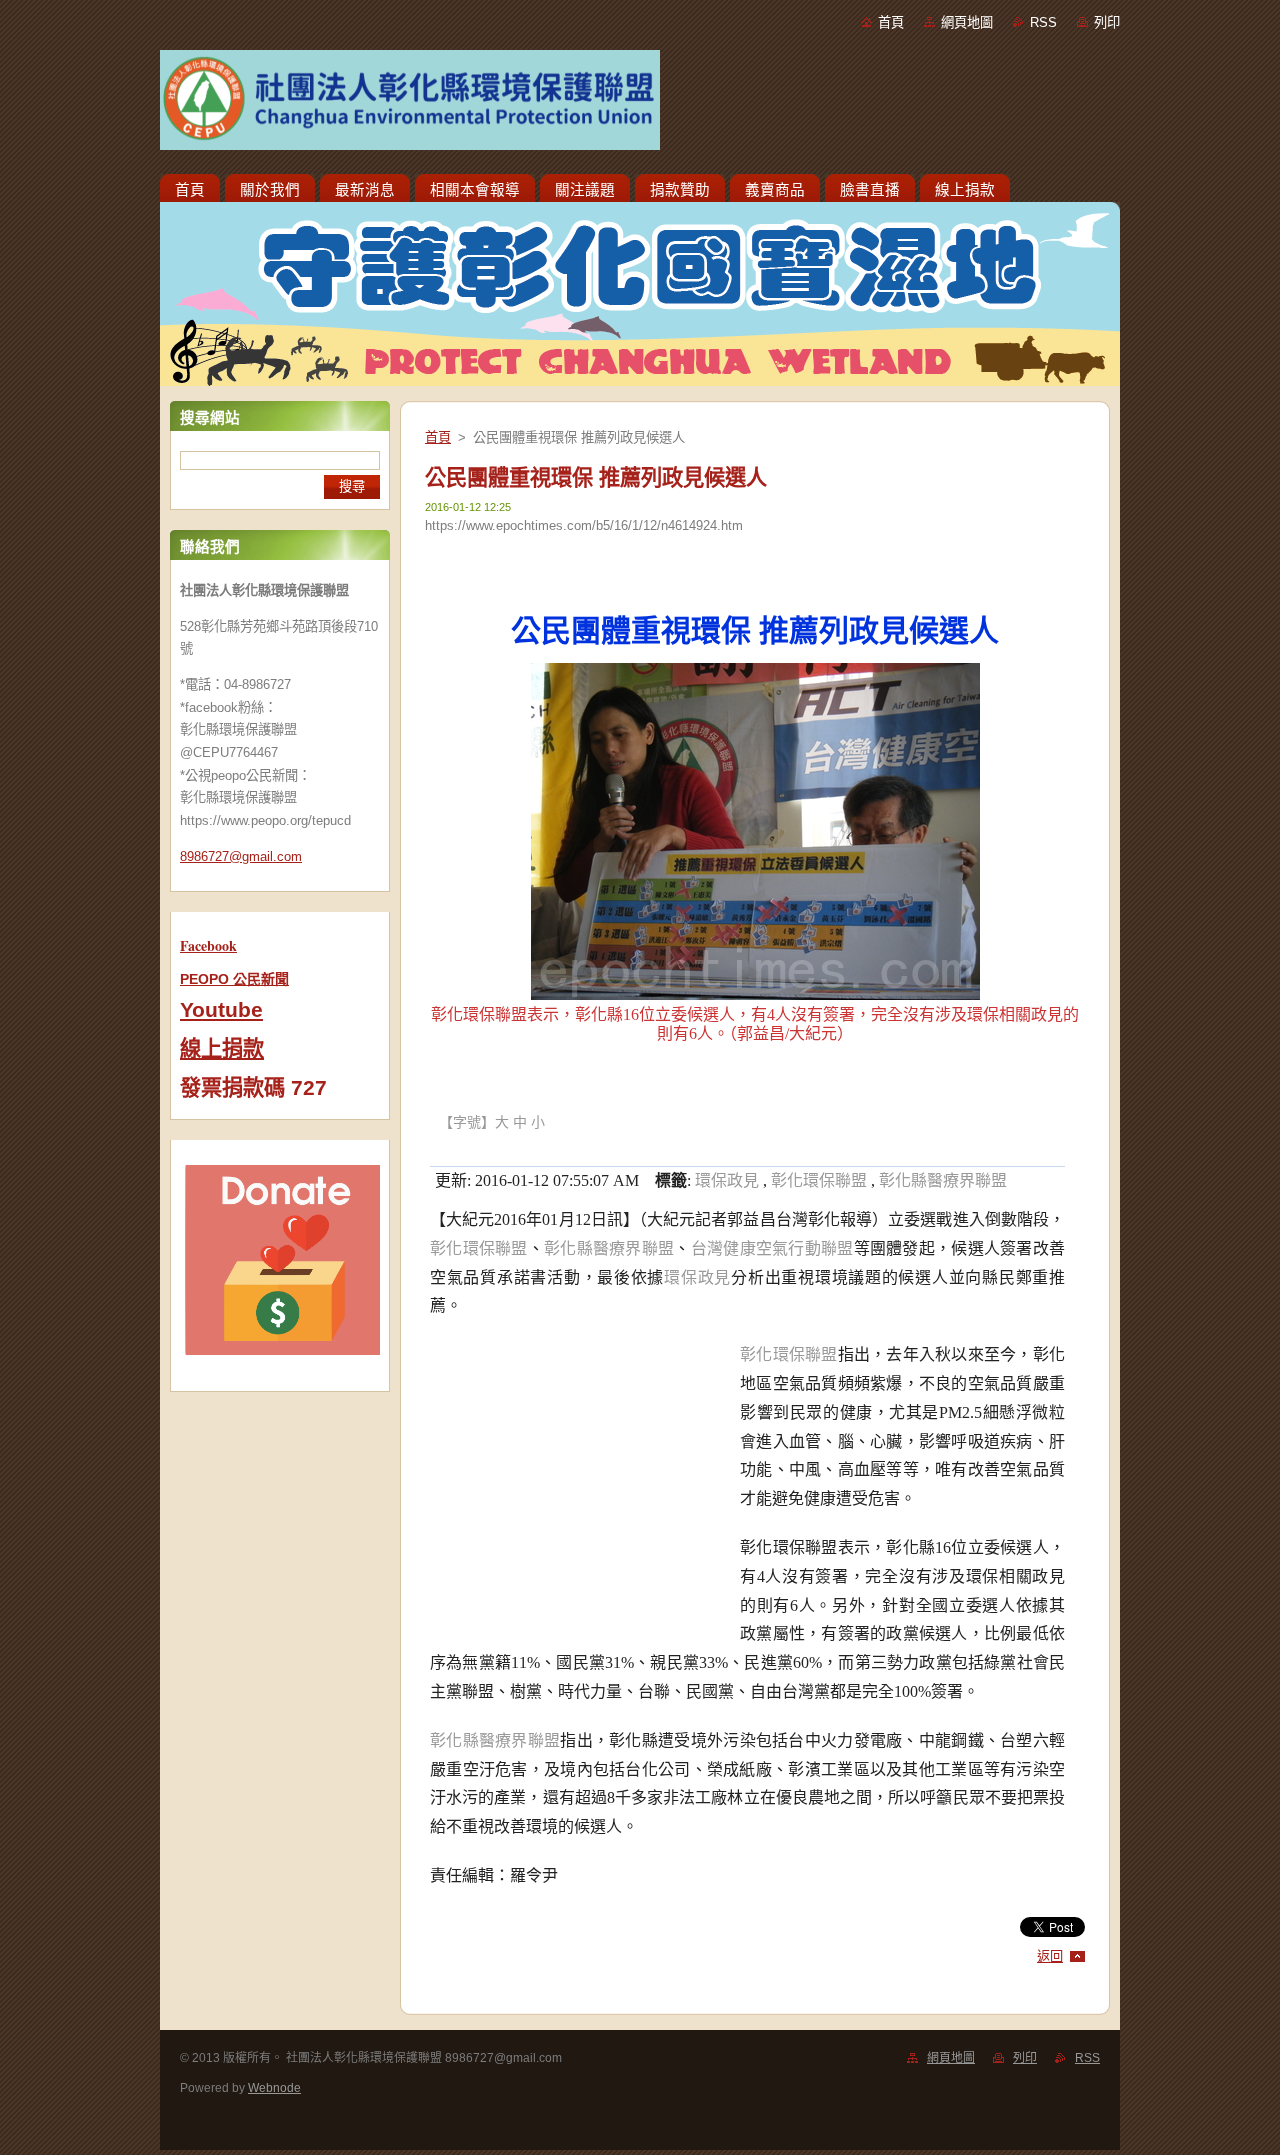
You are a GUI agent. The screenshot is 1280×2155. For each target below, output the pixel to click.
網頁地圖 (967, 22)
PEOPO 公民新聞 (234, 979)
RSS (1043, 22)
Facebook (208, 945)
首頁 (891, 22)
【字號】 (467, 1122)
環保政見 (727, 1180)
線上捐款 (222, 1049)
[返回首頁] (640, 104)
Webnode (274, 2088)
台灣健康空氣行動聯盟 (772, 1248)
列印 (1107, 22)
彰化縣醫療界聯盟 (943, 1180)
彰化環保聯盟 (819, 1180)
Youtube (221, 1010)
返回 (1050, 1956)
